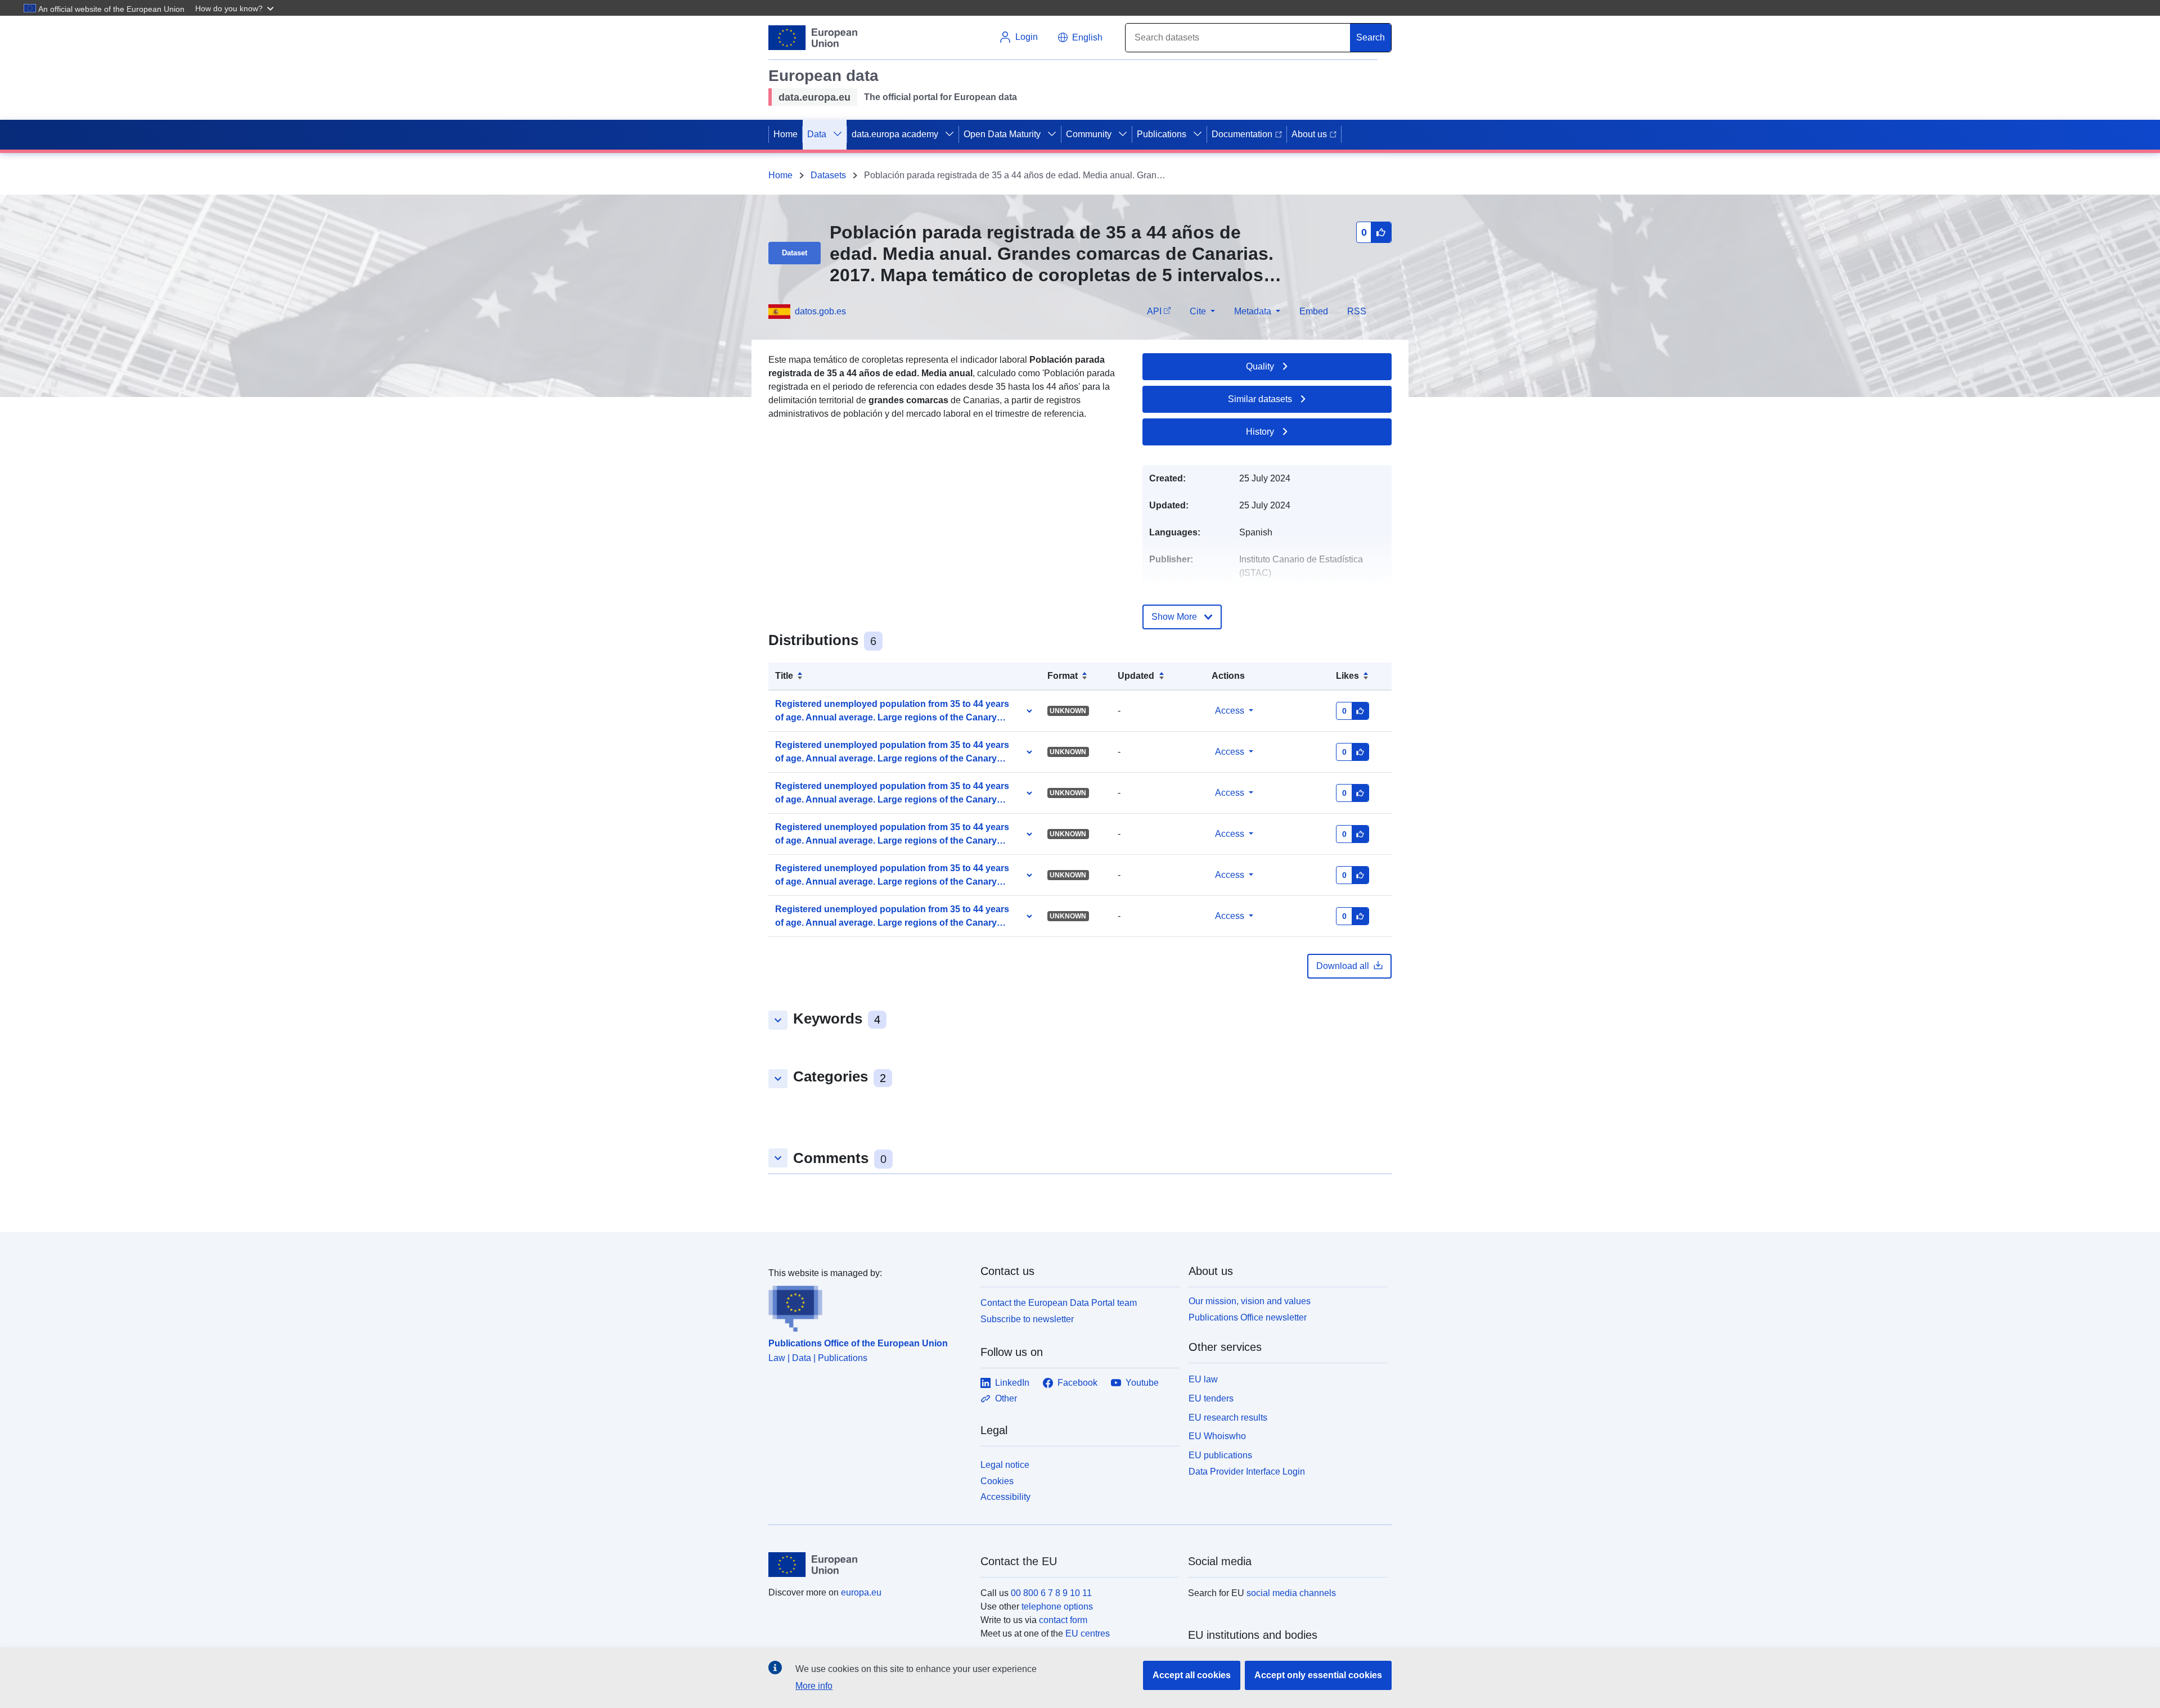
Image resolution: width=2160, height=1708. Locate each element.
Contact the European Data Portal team (1059, 1303)
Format (1063, 676)
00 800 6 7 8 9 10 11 (1051, 1593)
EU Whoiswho (1217, 1436)
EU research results (1228, 1418)
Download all (1343, 966)
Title (784, 676)
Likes (1347, 676)
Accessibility (1005, 1497)
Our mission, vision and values (1250, 1301)
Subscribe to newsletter (1027, 1319)
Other (1006, 1398)
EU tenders (1211, 1398)
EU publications (1220, 1455)
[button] (236, 8)
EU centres (1088, 1633)
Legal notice (1005, 1465)
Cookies (997, 1481)
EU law (1203, 1379)
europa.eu (861, 1592)
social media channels (1291, 1593)
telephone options (1057, 1606)
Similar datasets (1260, 399)
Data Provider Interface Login (1247, 1472)
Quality (1260, 366)
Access (1230, 711)
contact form (1063, 1620)
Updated (1136, 676)
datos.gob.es (820, 311)
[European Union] (868, 1565)
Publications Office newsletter (1248, 1317)
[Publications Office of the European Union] (868, 1306)
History (1260, 432)
